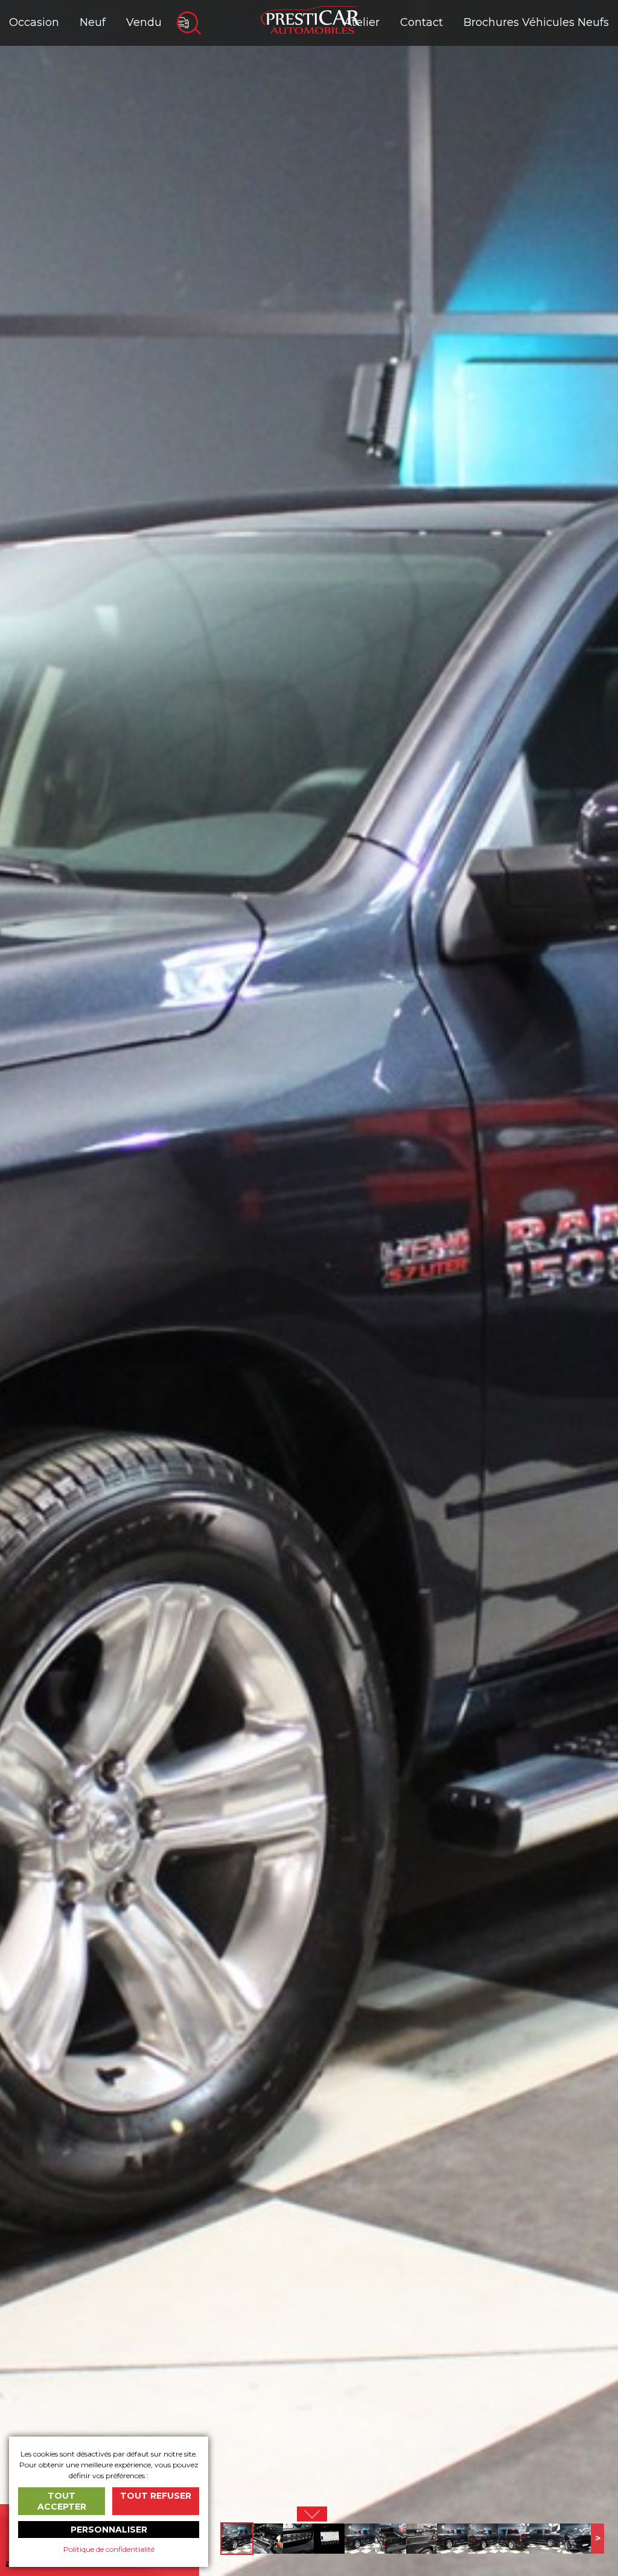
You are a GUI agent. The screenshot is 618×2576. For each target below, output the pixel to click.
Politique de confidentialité (109, 2549)
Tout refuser (156, 2496)
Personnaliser (109, 2530)
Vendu (144, 22)
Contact (422, 22)
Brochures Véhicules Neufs (536, 22)
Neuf (93, 22)
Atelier (362, 22)
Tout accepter (62, 2501)
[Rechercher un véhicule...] (189, 23)
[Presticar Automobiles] (310, 19)
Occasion (34, 22)
